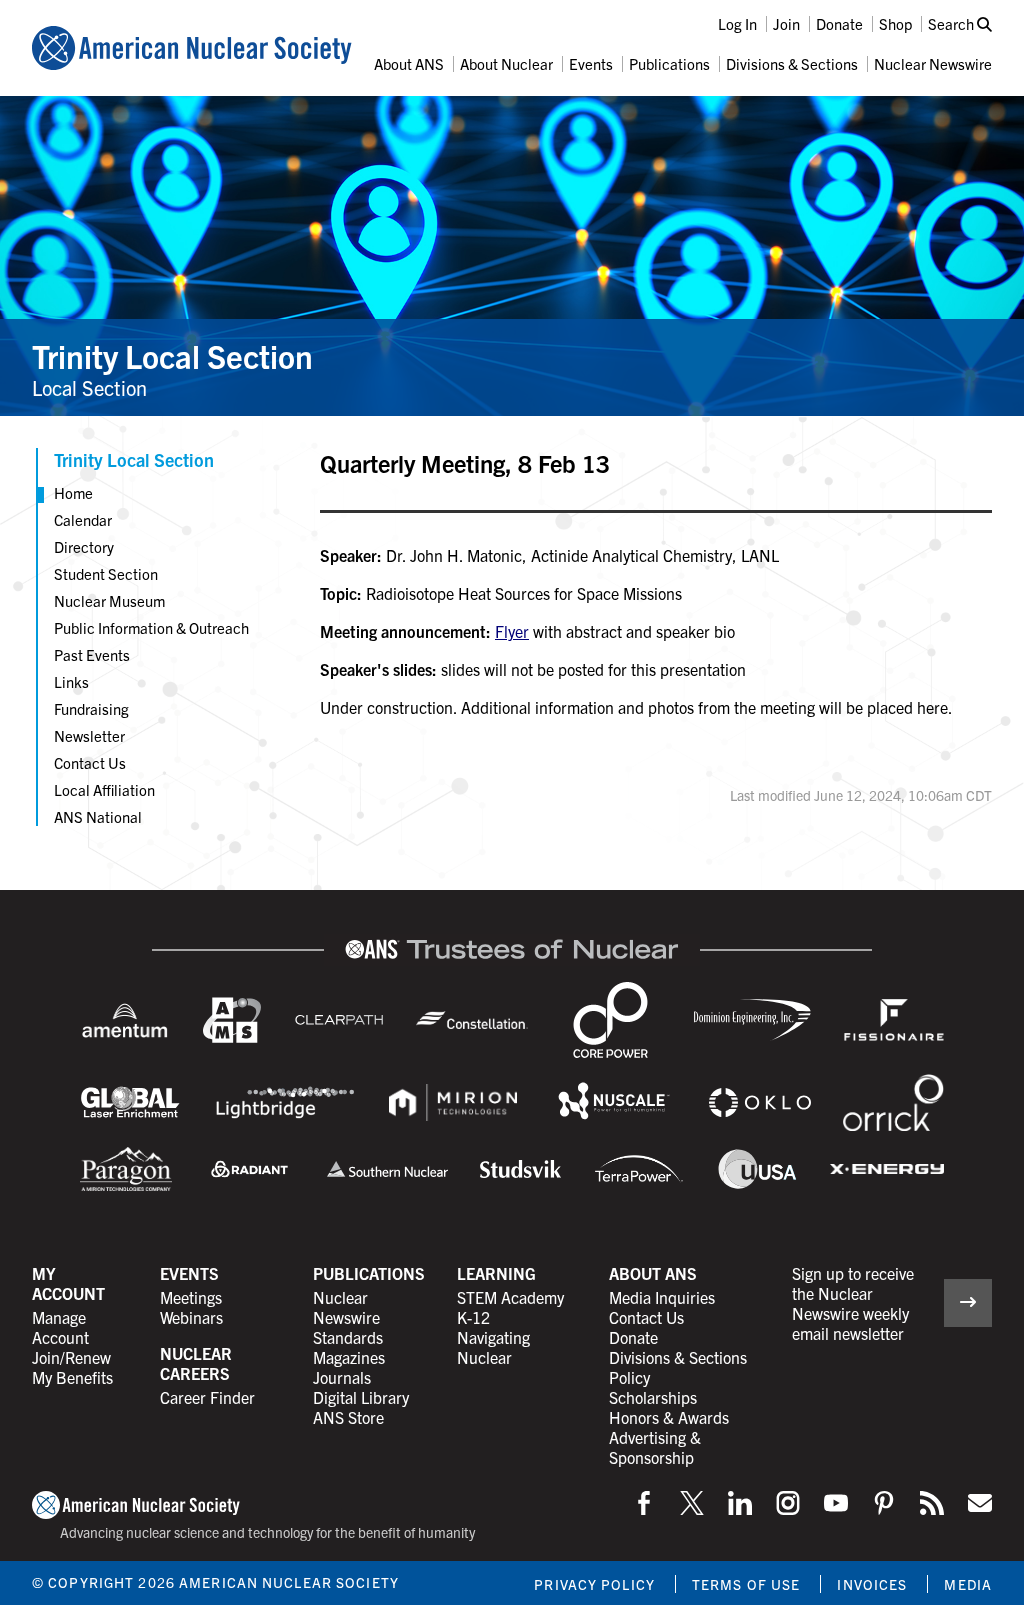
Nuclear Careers (196, 1363)
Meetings (191, 1297)
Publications (669, 63)
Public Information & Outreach (151, 627)
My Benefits (72, 1377)
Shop (895, 23)
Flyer (512, 631)
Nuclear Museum (109, 600)
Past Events (92, 654)
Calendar (83, 519)
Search (952, 23)
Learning (496, 1273)
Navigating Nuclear (493, 1347)
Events (591, 63)
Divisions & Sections (792, 63)
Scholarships (653, 1397)
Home (73, 492)
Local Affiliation (104, 789)
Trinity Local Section (172, 355)
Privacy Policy (594, 1584)
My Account (68, 1283)
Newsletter (89, 735)
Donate (839, 23)
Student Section (106, 573)
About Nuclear (506, 63)
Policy (629, 1377)
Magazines (349, 1357)
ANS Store (348, 1417)
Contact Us (90, 762)
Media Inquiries (662, 1297)
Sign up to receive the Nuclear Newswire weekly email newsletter (853, 1303)
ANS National (98, 816)
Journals (342, 1377)
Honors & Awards (669, 1417)
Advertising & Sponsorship (655, 1447)
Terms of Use (746, 1584)
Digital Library (361, 1397)
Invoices (872, 1584)
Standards (348, 1337)
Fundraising (91, 708)
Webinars (191, 1317)
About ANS (409, 63)
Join (786, 23)
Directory (84, 546)
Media (968, 1584)
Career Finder (207, 1397)
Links (71, 681)
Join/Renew (71, 1357)
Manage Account (60, 1327)
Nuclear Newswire (933, 63)
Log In (737, 23)
